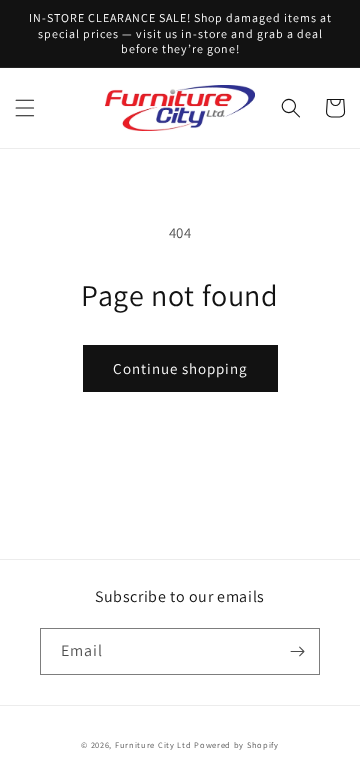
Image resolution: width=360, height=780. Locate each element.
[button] (25, 108)
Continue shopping (180, 368)
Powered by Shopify (236, 744)
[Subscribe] (297, 651)
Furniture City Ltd (153, 744)
